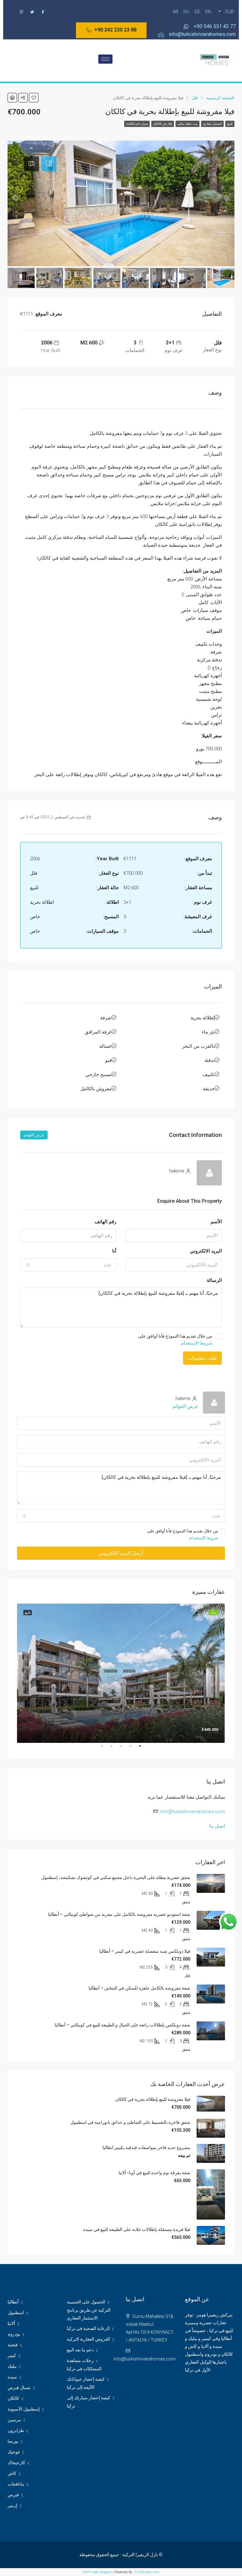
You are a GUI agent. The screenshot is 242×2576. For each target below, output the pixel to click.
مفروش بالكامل (96, 1089)
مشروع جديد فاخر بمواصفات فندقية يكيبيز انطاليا (146, 2147)
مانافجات (16, 2484)
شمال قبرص (19, 2388)
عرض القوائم (34, 1135)
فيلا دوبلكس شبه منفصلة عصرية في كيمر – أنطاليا (145, 1951)
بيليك (12, 2366)
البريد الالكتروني (206, 1251)
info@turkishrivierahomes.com (193, 1812)
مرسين (14, 2420)
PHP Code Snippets (98, 2572)
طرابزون (16, 2430)
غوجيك (14, 2452)
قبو (108, 1060)
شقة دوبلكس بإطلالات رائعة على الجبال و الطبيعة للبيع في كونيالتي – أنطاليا (122, 2025)
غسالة (105, 1046)
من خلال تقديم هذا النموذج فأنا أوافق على (175, 1340)
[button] (111, 30)
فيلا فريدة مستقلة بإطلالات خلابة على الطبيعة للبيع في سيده (137, 2229)
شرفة (106, 1018)
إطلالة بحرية (203, 1018)
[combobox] (68, 1265)
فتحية (13, 2345)
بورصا (13, 2441)
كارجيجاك (16, 2463)
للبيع (230, 124)
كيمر (12, 2355)
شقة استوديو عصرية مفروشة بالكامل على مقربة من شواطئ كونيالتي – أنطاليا (119, 1914)
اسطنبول (16, 2313)
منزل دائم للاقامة (137, 124)
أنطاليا (13, 2302)
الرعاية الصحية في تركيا (88, 2328)
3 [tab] (118, 1749)
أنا (114, 1251)
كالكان (13, 2398)
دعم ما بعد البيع (80, 2350)
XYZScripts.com (147, 2572)
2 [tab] (127, 1749)
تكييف (209, 1075)
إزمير (12, 2505)
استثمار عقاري (212, 124)
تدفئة (210, 1060)
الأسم (216, 1222)
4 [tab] (108, 1749)
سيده (12, 2377)
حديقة (209, 1089)
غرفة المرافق (98, 1032)
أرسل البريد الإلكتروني (121, 1553)
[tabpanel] (121, 1673)
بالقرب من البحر (198, 1046)
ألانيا (11, 2323)
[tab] (49, 164)
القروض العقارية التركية (88, 2339)
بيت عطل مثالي (187, 124)
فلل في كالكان (163, 124)
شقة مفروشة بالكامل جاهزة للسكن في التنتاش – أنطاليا (139, 1988)
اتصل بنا (217, 1826)
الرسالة (214, 1280)
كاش (12, 2473)
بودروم (14, 2334)
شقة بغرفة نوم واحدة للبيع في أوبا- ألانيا (154, 2173)
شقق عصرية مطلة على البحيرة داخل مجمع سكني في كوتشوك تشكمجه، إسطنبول (116, 1877)
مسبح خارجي (98, 1075)
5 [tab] (99, 1749)
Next (12, 1673)
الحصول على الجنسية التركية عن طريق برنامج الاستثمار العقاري (89, 2310)
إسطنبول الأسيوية (24, 2409)
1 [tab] (137, 1749)
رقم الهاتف (105, 1222)
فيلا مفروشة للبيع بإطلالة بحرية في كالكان (153, 2099)
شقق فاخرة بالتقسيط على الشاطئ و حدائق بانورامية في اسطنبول (130, 2122)
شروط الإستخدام (197, 1343)
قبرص (13, 2495)
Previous (230, 1673)
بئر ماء (208, 1032)
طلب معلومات (202, 1358)
